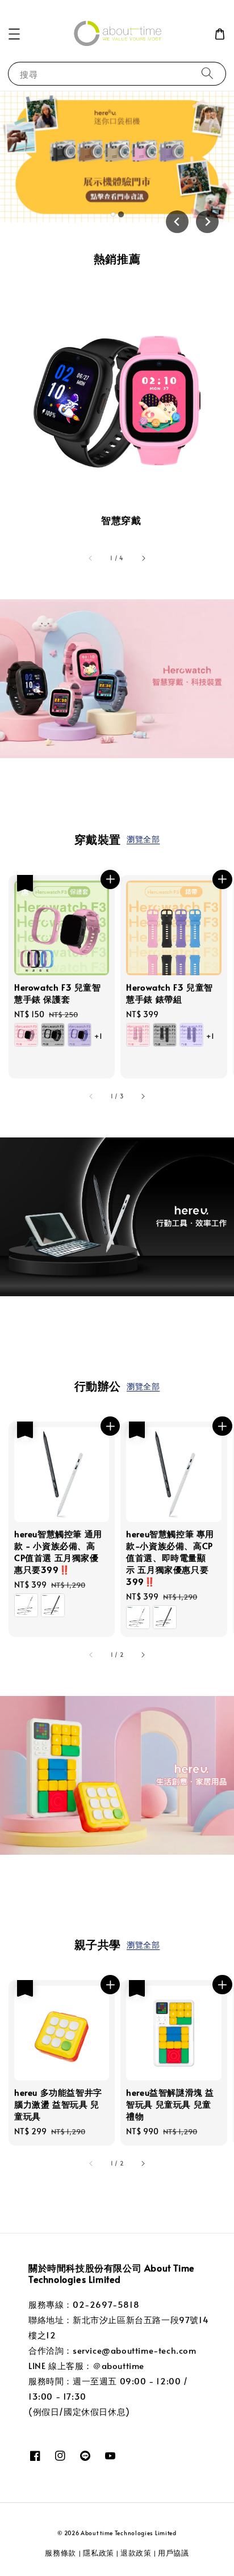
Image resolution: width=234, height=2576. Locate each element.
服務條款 (62, 2553)
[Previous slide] (177, 222)
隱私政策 (99, 2553)
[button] (14, 34)
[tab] (113, 214)
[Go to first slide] (207, 222)
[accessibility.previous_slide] (91, 559)
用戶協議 (174, 2553)
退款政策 (136, 2553)
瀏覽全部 (143, 839)
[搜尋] (207, 73)
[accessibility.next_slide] (143, 559)
